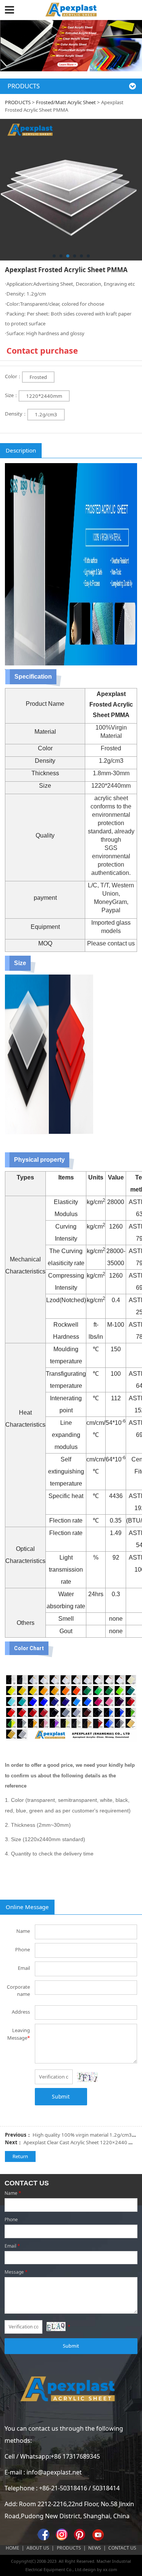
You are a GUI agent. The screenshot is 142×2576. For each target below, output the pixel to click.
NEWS (95, 2548)
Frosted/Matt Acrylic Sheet (66, 102)
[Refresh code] (87, 2077)
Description (21, 450)
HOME (12, 2548)
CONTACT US (122, 2548)
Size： (12, 395)
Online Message (27, 1907)
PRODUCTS (18, 102)
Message (16, 2272)
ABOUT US (38, 2548)
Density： (16, 414)
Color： (13, 376)
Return (20, 2156)
